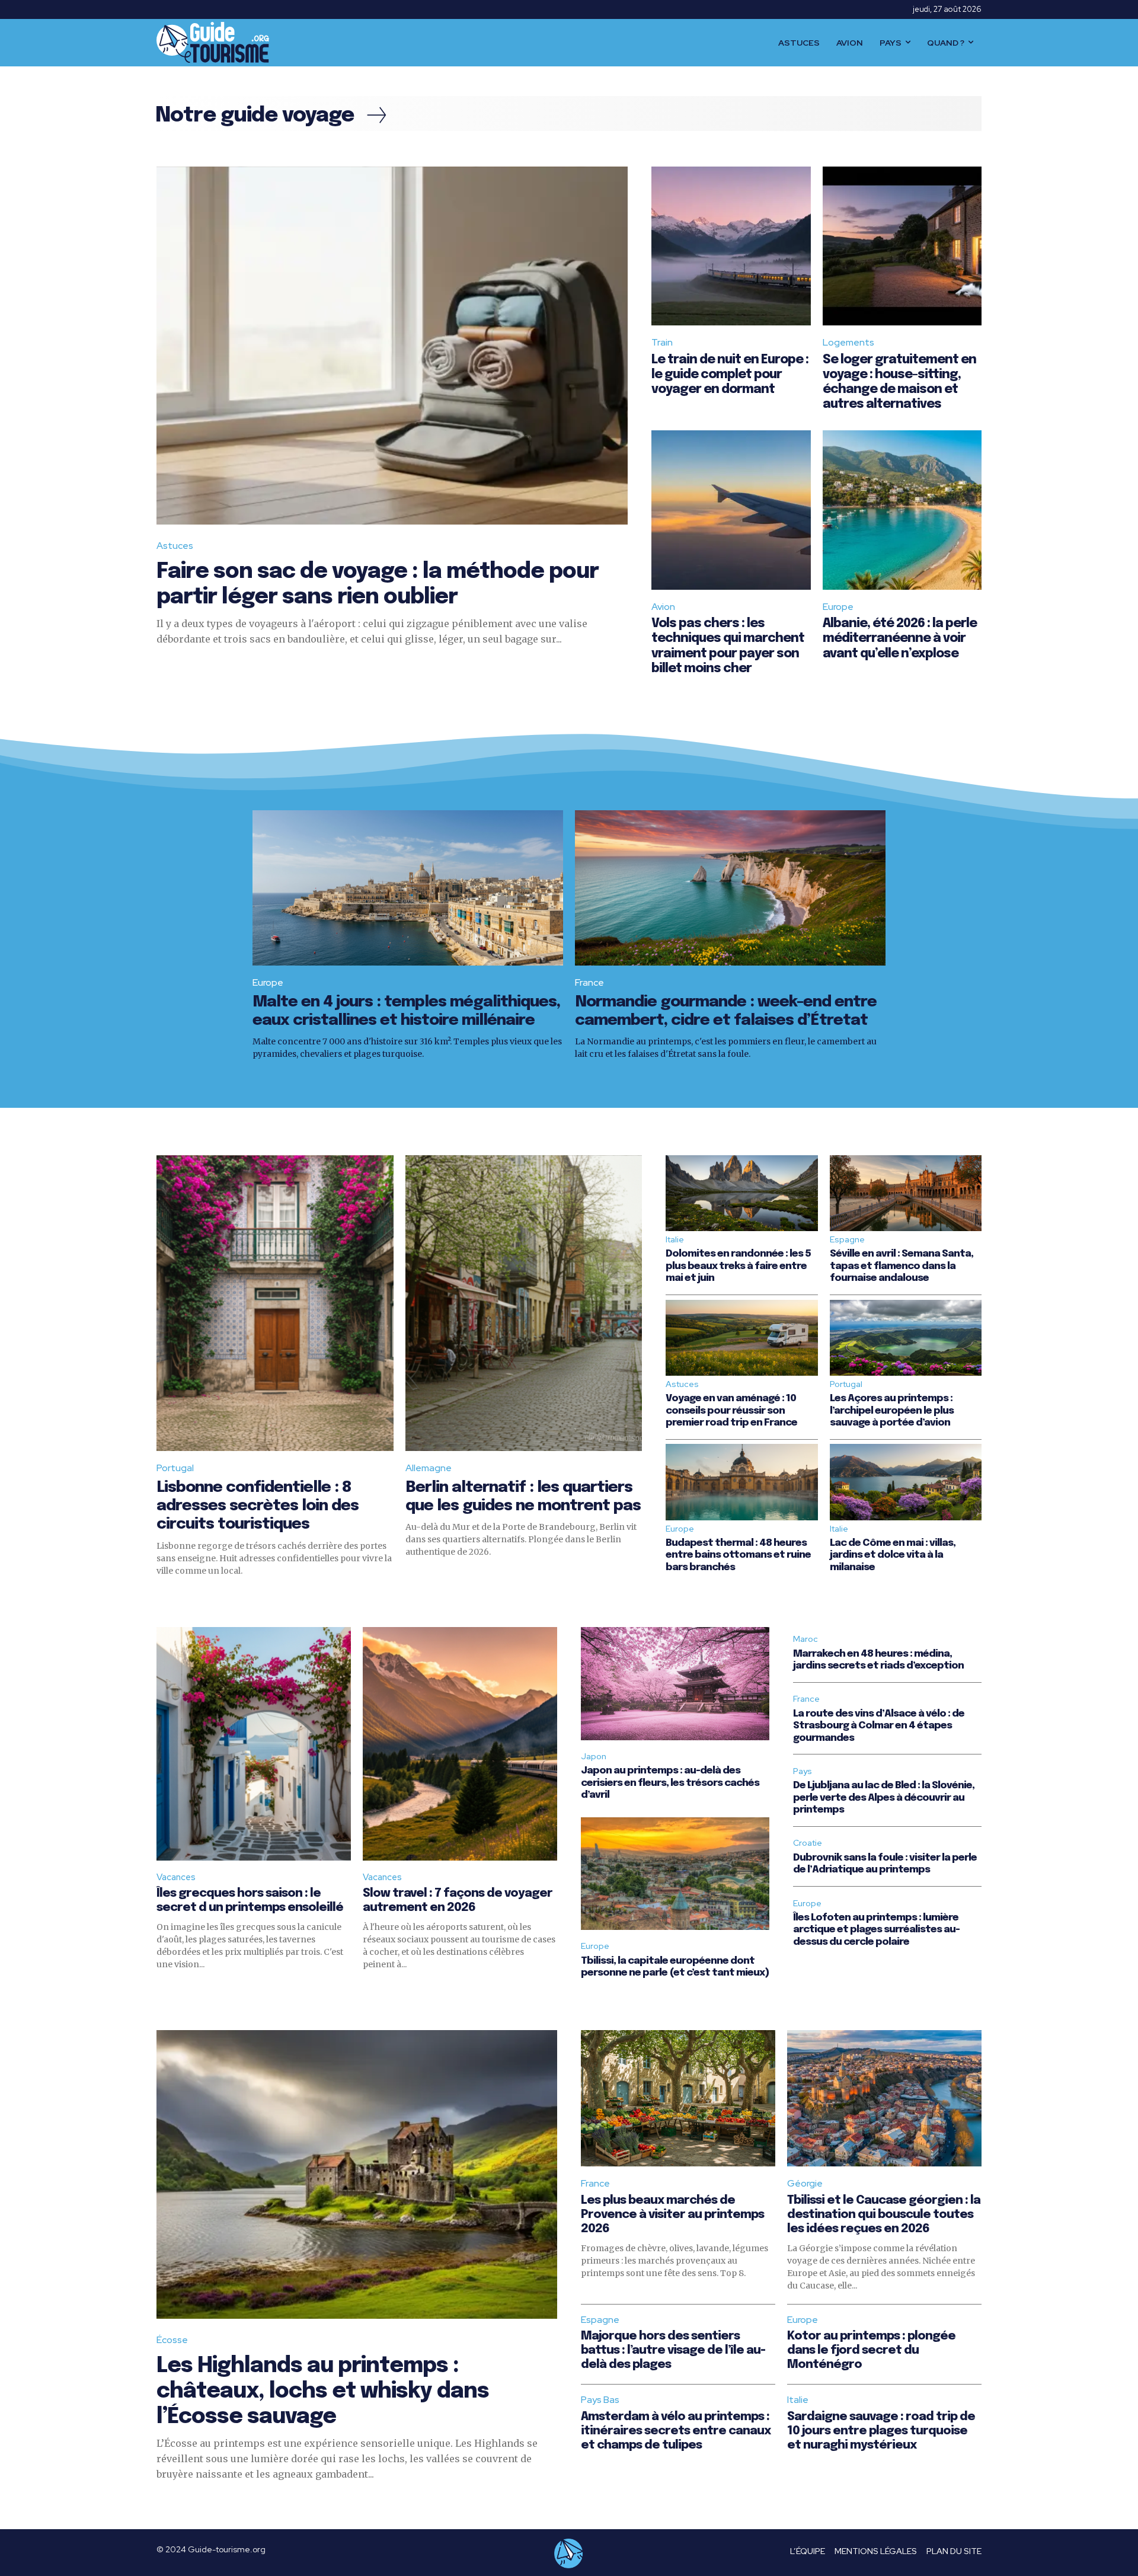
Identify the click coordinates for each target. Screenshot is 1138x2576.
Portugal (175, 1468)
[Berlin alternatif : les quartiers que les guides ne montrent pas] (524, 1303)
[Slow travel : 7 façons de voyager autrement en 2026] (460, 1744)
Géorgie (805, 2183)
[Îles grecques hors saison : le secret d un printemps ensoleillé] (254, 1744)
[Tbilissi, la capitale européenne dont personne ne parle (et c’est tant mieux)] (675, 1874)
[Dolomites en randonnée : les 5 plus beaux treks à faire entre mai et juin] (741, 1193)
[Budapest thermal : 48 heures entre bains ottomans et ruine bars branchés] (741, 1482)
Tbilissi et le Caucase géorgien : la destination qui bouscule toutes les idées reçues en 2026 (884, 2215)
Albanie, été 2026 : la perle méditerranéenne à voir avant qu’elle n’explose (900, 638)
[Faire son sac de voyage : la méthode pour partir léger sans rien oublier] (392, 346)
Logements (848, 342)
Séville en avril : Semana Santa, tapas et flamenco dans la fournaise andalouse (902, 1266)
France (589, 982)
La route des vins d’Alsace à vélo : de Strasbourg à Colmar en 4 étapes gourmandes (879, 1726)
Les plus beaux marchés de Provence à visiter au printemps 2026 (672, 2215)
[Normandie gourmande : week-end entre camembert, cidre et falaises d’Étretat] (730, 888)
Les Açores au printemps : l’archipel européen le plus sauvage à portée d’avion (892, 1411)
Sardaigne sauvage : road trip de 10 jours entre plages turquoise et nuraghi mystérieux (881, 2431)
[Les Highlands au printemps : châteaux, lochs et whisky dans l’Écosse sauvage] (357, 2174)
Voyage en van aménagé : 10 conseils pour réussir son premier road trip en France (731, 1411)
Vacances (176, 1877)
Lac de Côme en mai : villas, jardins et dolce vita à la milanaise (893, 1555)
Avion (663, 607)
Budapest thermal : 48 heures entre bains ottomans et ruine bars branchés (738, 1555)
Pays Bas (600, 2400)
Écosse (172, 2340)
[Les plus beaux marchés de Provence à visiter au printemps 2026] (678, 2098)
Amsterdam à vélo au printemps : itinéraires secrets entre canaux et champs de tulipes (676, 2431)
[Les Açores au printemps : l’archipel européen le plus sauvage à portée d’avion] (906, 1338)
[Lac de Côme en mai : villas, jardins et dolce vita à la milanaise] (906, 1482)
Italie (675, 1239)
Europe (838, 607)
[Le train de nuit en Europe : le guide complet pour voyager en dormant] (731, 246)
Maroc (805, 1639)
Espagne (847, 1239)
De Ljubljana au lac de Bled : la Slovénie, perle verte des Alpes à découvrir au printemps (884, 1798)
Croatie (808, 1843)
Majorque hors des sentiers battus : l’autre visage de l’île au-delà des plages (673, 2350)
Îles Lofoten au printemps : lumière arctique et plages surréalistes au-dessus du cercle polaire (876, 1930)
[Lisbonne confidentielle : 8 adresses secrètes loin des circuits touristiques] (275, 1303)
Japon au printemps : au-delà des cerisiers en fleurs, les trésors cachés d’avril (670, 1783)
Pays (803, 1771)
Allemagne (429, 1468)
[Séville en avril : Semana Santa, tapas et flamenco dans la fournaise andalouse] (906, 1193)
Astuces (175, 546)
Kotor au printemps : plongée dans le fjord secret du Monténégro (871, 2350)
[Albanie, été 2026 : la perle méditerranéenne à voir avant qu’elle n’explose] (902, 510)
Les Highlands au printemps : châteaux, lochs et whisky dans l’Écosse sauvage (323, 2392)
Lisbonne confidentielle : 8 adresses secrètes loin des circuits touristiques (258, 1506)
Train (662, 342)
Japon (594, 1756)
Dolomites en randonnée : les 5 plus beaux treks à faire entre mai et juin (738, 1266)
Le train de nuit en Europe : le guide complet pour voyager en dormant (730, 375)
